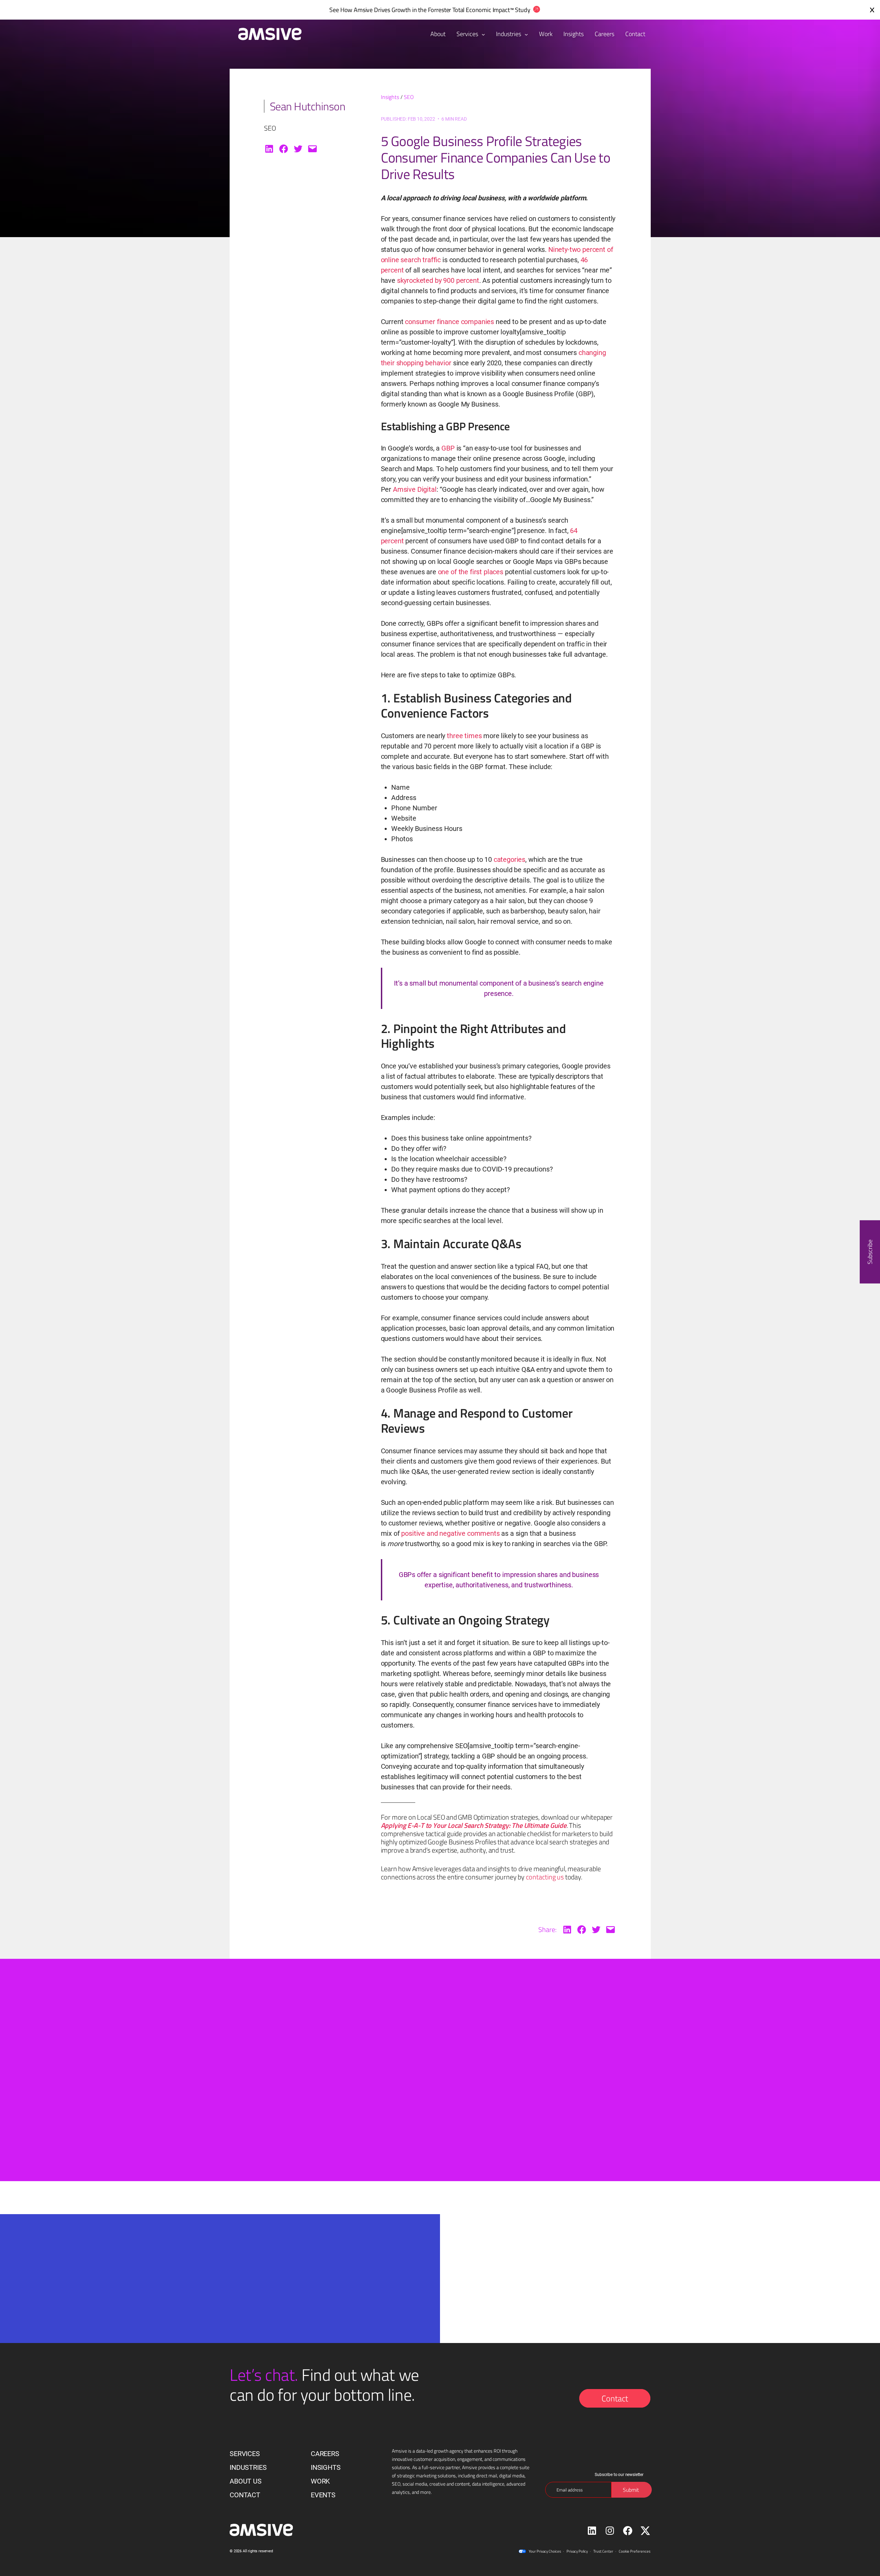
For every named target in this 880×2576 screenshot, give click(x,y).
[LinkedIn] (269, 149)
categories (509, 859)
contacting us (545, 1877)
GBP (448, 448)
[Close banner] (872, 10)
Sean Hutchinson (308, 106)
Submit (326, 2340)
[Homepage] (266, 34)
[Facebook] (284, 149)
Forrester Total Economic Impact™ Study (479, 10)
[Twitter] (298, 149)
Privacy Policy (577, 2551)
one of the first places (471, 572)
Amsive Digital (415, 489)
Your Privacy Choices (545, 2551)
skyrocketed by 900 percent (438, 280)
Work (320, 2481)
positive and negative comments (450, 1533)
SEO (409, 97)
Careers (325, 2454)
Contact (615, 2398)
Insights (390, 97)
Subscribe (870, 1252)
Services (468, 34)
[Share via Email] (312, 149)
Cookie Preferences (635, 2551)
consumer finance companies (450, 322)
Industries (509, 34)
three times (464, 736)
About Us (246, 2481)
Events (323, 2495)
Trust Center (603, 2551)
